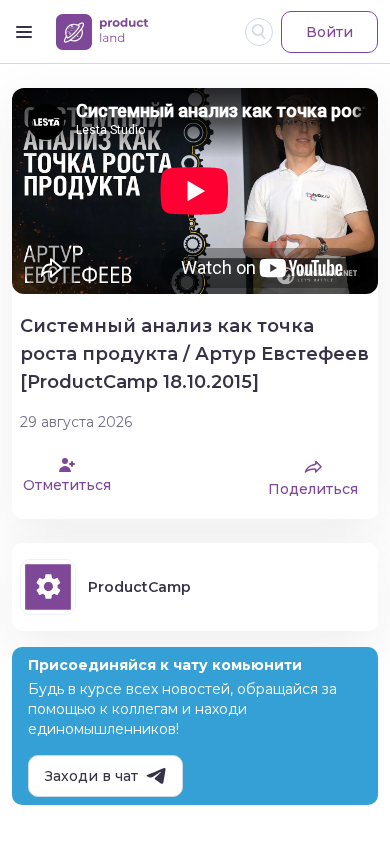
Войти (329, 32)
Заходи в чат (91, 776)
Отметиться (67, 485)
